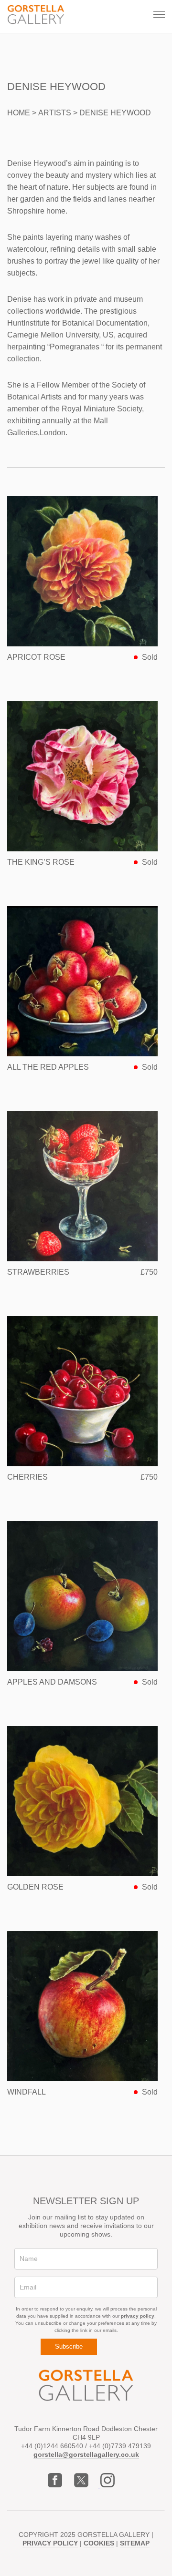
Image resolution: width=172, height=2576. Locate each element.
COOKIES (99, 2543)
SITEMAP (135, 2543)
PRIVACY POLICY (50, 2543)
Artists (55, 113)
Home (19, 113)
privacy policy (138, 2316)
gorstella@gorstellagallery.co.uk (86, 2454)
